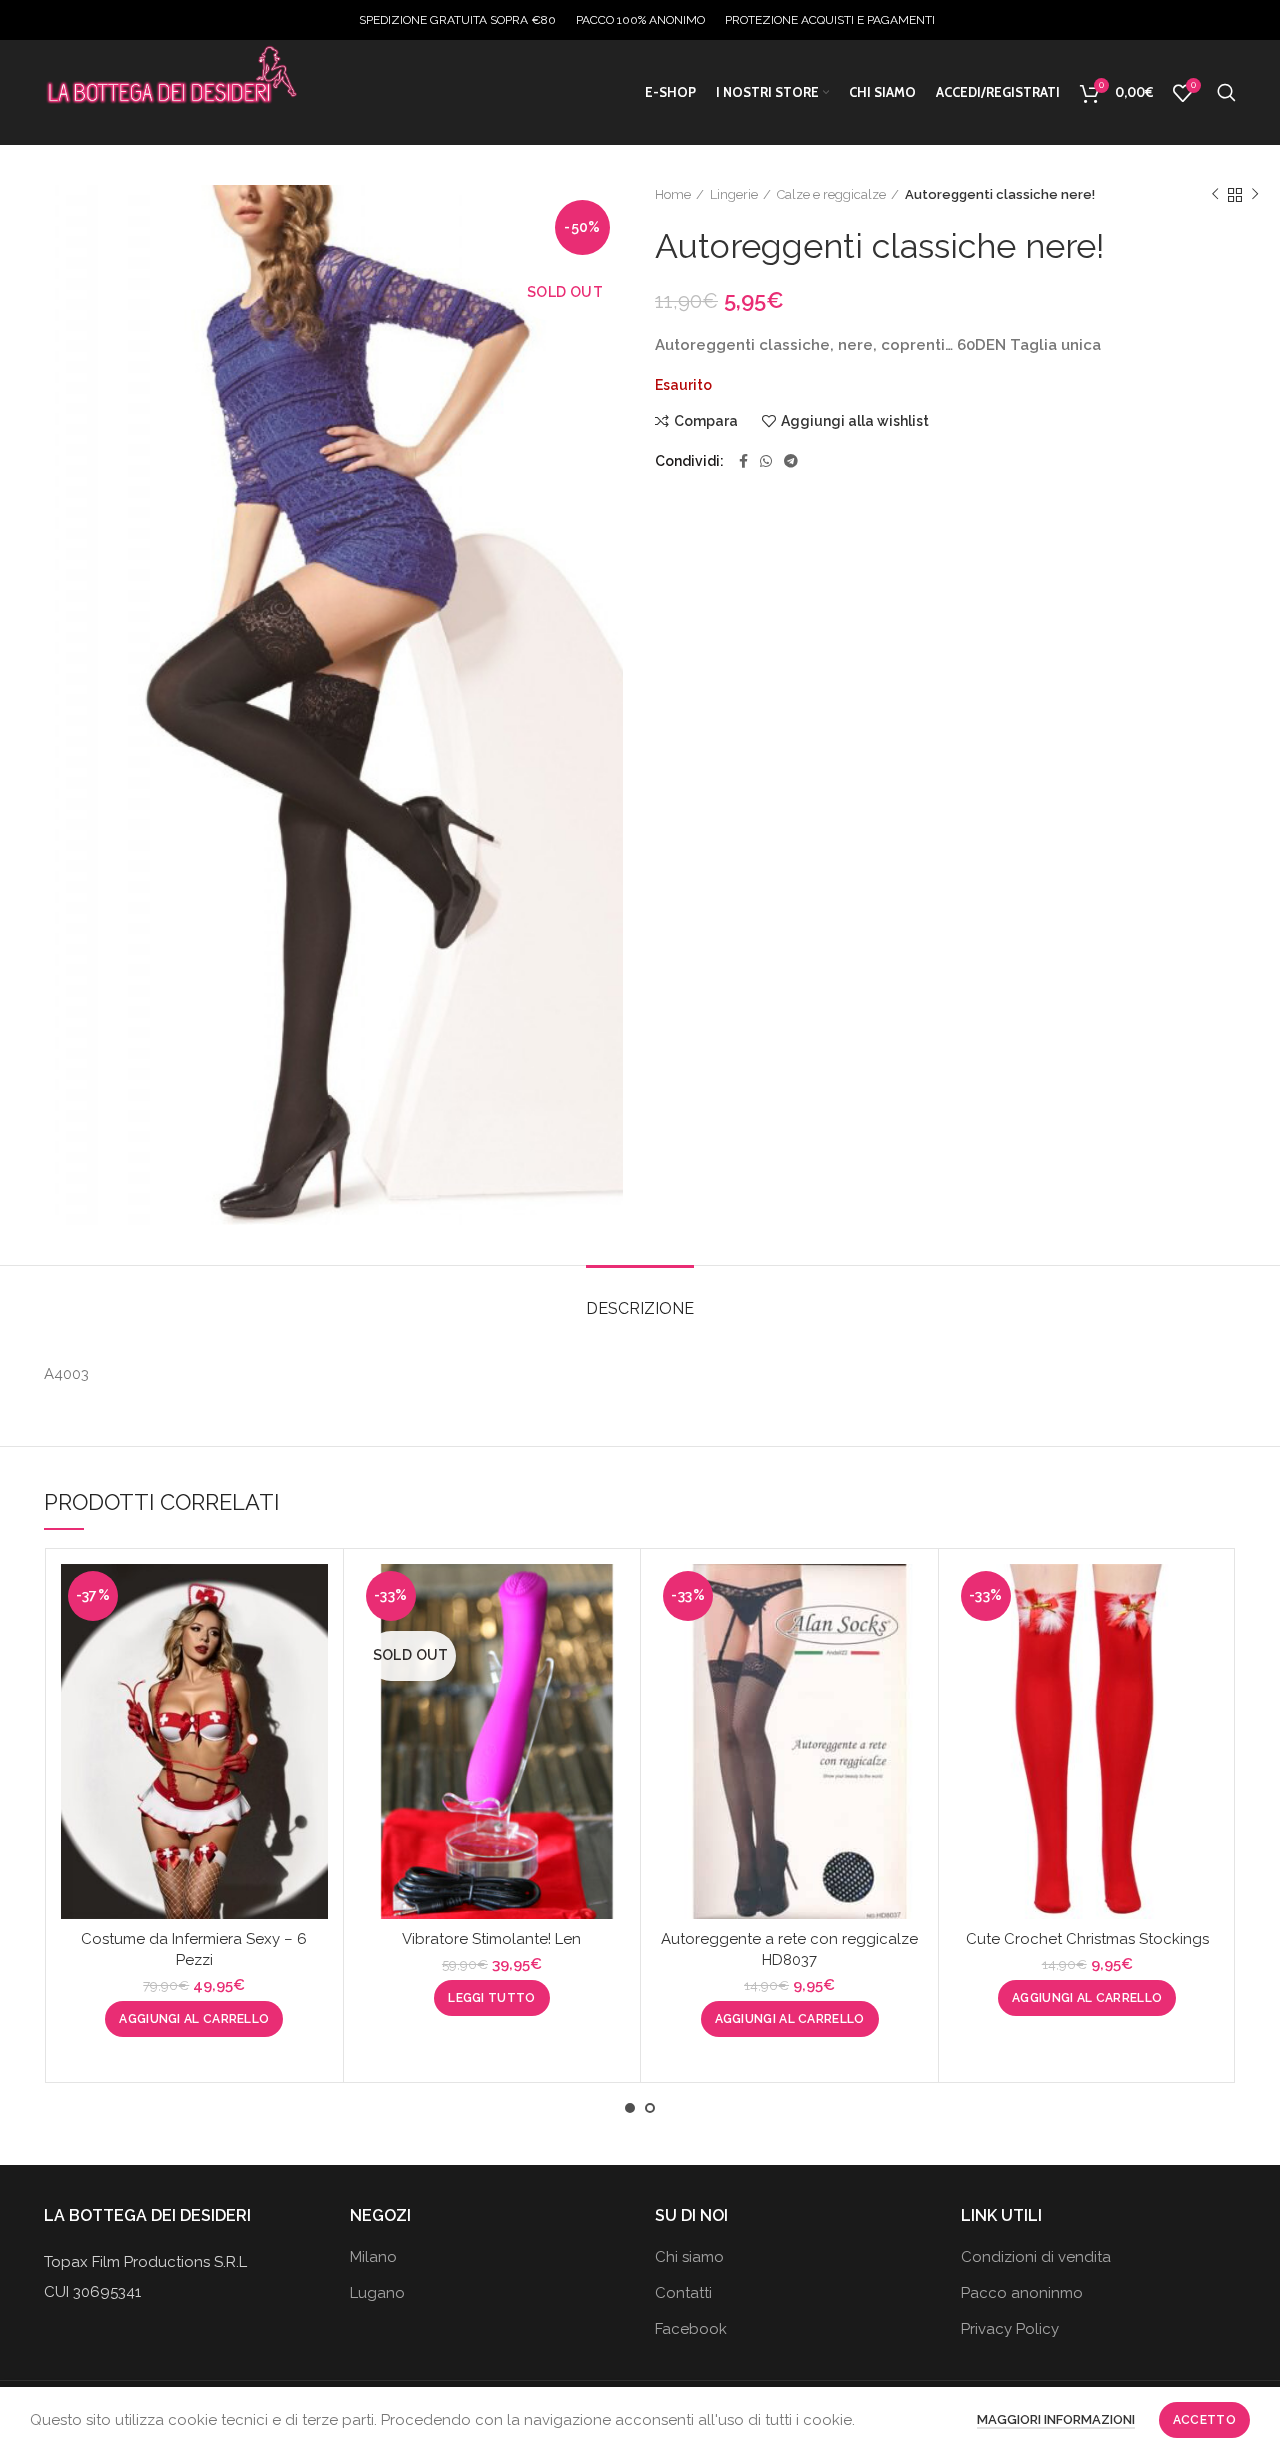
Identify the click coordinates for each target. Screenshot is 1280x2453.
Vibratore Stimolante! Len (491, 1939)
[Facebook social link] (743, 461)
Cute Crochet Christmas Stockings (1087, 1939)
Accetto (1204, 2420)
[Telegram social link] (791, 461)
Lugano (377, 2293)
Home (673, 194)
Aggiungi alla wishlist (855, 421)
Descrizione (640, 1308)
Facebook (691, 2329)
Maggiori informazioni (1056, 2419)
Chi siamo (689, 2257)
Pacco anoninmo (1022, 2293)
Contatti (683, 2293)
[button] (194, 2019)
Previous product (1215, 195)
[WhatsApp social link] (766, 461)
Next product (1255, 195)
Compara (706, 421)
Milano (373, 2257)
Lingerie (734, 194)
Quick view (313, 1641)
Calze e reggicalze (831, 194)
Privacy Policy (1010, 2329)
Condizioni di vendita (1036, 2257)
